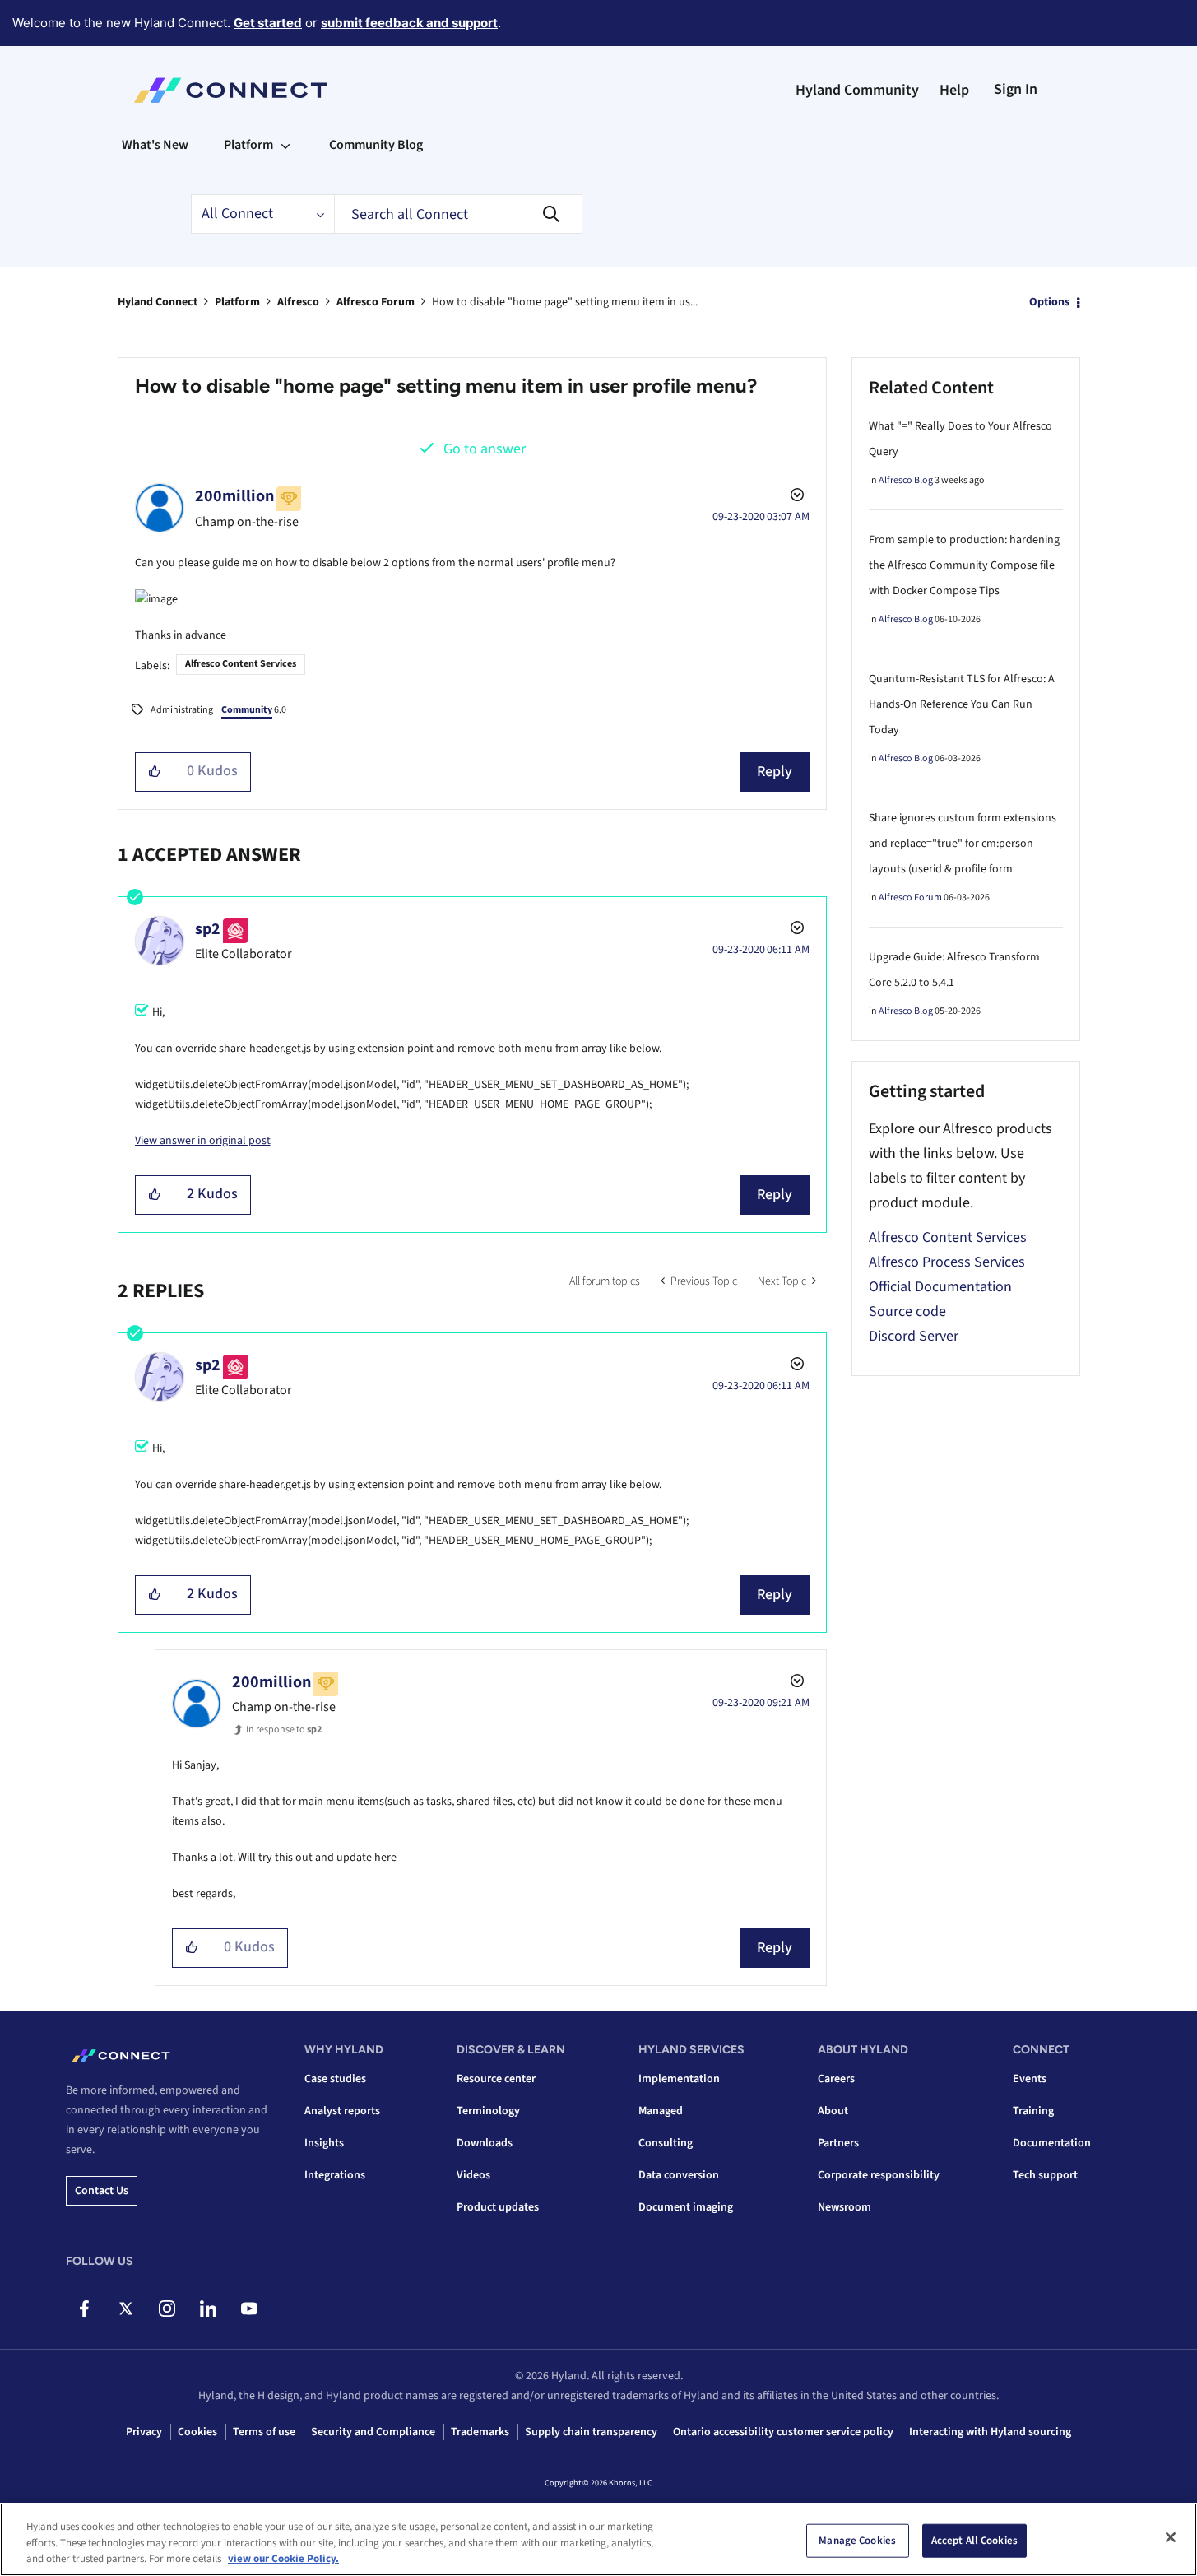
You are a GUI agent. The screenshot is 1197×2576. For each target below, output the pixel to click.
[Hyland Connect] (231, 91)
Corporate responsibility (879, 2175)
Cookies (197, 2432)
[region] (598, 2539)
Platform (237, 302)
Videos (473, 2175)
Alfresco (298, 302)
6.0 (254, 710)
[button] (155, 772)
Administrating (182, 710)
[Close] (1171, 2537)
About (833, 2111)
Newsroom (844, 2207)
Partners (838, 2143)
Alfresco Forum (376, 302)
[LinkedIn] (208, 2309)
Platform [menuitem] (248, 145)
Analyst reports (342, 2111)
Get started (268, 23)
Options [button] (1049, 302)
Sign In (1016, 89)
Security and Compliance (373, 2432)
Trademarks (480, 2432)
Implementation (679, 2079)
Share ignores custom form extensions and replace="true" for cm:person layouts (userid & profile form (963, 844)
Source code (907, 1311)
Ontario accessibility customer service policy (783, 2432)
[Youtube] (249, 2309)
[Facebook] (84, 2309)
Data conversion (679, 2175)
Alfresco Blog (906, 480)
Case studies (335, 2079)
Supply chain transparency (591, 2432)
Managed (661, 2111)
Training (1033, 2111)
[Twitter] (125, 2309)
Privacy (144, 2432)
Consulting (666, 2143)
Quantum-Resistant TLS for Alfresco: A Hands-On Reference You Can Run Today (962, 704)
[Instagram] (167, 2309)
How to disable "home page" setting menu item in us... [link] (565, 302)
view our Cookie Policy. (283, 2559)
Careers (836, 2079)
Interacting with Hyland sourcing (990, 2432)
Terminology (488, 2111)
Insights (324, 2143)
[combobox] (458, 214)
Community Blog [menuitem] (376, 145)
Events (1030, 2079)
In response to (284, 1730)
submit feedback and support (409, 23)
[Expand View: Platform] (285, 145)
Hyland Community (857, 90)
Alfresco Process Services (947, 1262)
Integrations (335, 2175)
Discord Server (914, 1336)
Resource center (496, 2079)
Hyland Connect (158, 302)
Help (954, 90)
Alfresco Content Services (241, 664)
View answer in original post (203, 1141)
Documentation (1052, 2143)
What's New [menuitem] (155, 145)
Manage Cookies (857, 2540)
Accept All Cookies (974, 2540)
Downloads (485, 2143)
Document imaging (686, 2207)
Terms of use (264, 2432)
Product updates (498, 2207)
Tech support (1045, 2175)
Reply (775, 772)
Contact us (102, 2191)
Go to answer (485, 449)
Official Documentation (940, 1287)
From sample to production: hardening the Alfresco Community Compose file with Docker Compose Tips (964, 565)
